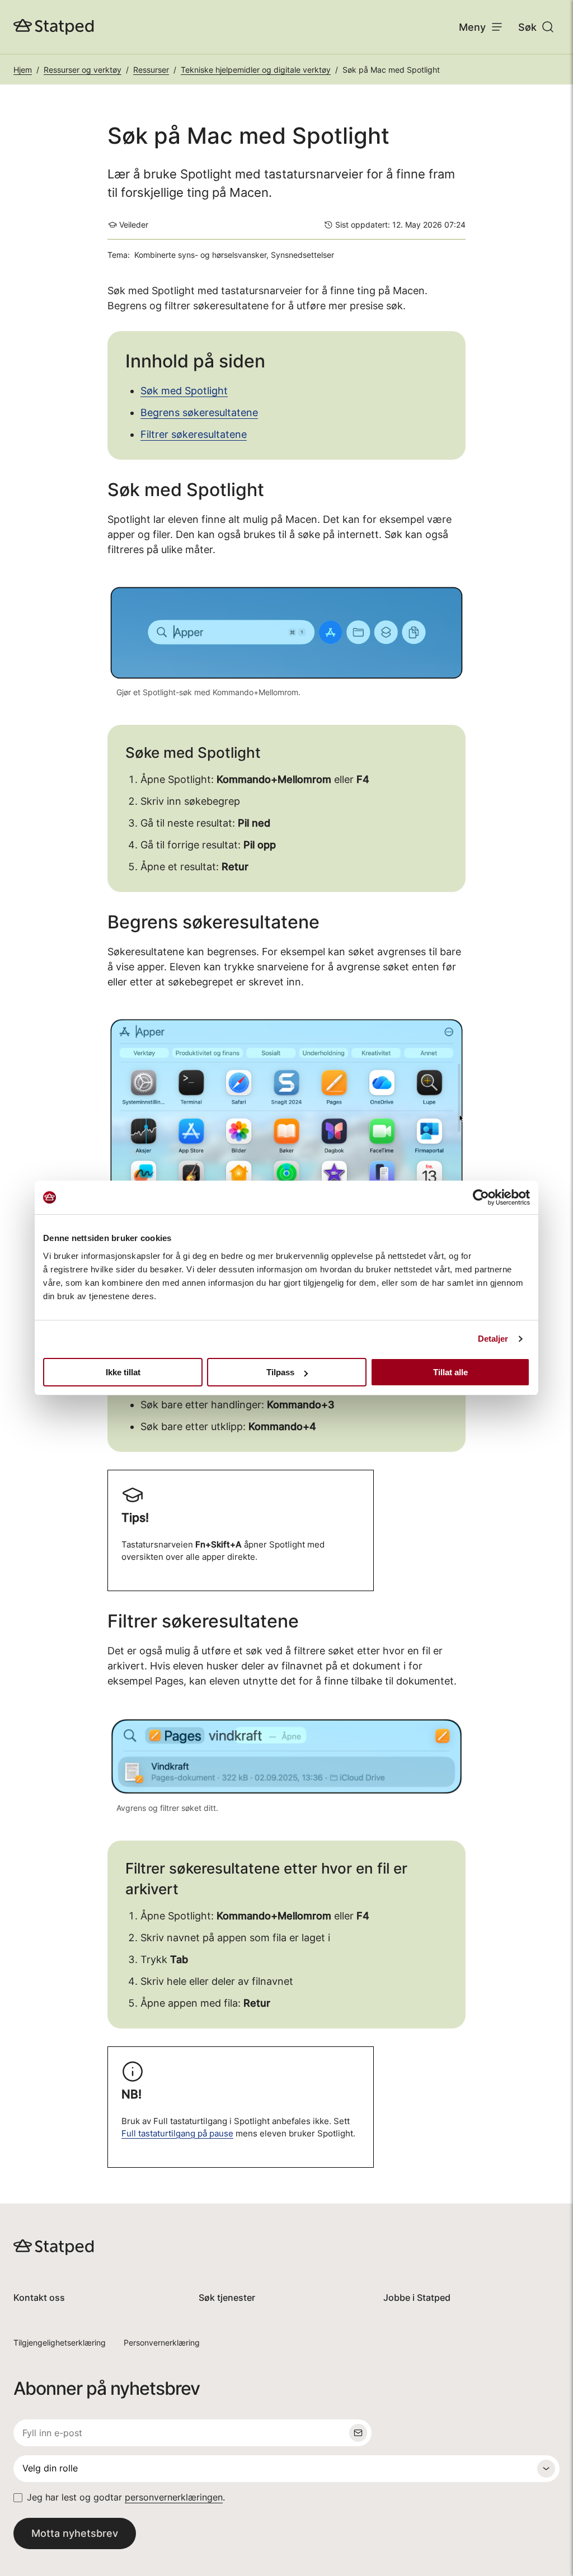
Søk (527, 27)
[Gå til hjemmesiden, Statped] (54, 27)
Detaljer (493, 1339)
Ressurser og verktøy (83, 70)
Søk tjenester (227, 2298)
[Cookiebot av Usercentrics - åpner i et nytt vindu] (481, 1197)
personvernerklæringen (174, 2497)
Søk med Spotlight (184, 391)
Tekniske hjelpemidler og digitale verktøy (256, 70)
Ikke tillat (123, 1372)
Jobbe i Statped (417, 2298)
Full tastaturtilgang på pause (177, 2134)
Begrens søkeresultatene (199, 412)
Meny (472, 27)
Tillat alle (450, 1372)
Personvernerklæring (162, 2343)
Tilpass (280, 1372)
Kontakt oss (39, 2298)
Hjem (23, 70)
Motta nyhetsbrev (75, 2533)
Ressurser (151, 70)
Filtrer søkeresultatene (194, 434)
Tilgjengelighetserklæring (60, 2343)
